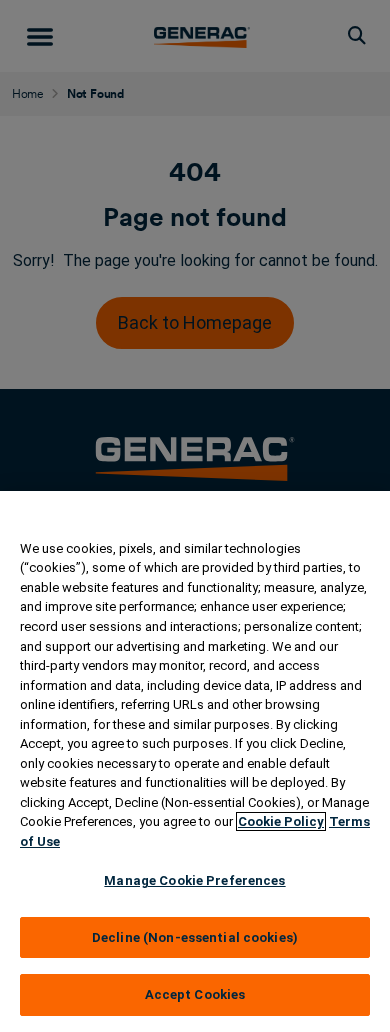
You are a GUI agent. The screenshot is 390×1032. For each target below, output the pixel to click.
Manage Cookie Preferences (194, 880)
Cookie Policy (281, 821)
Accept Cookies (195, 994)
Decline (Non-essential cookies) (195, 937)
